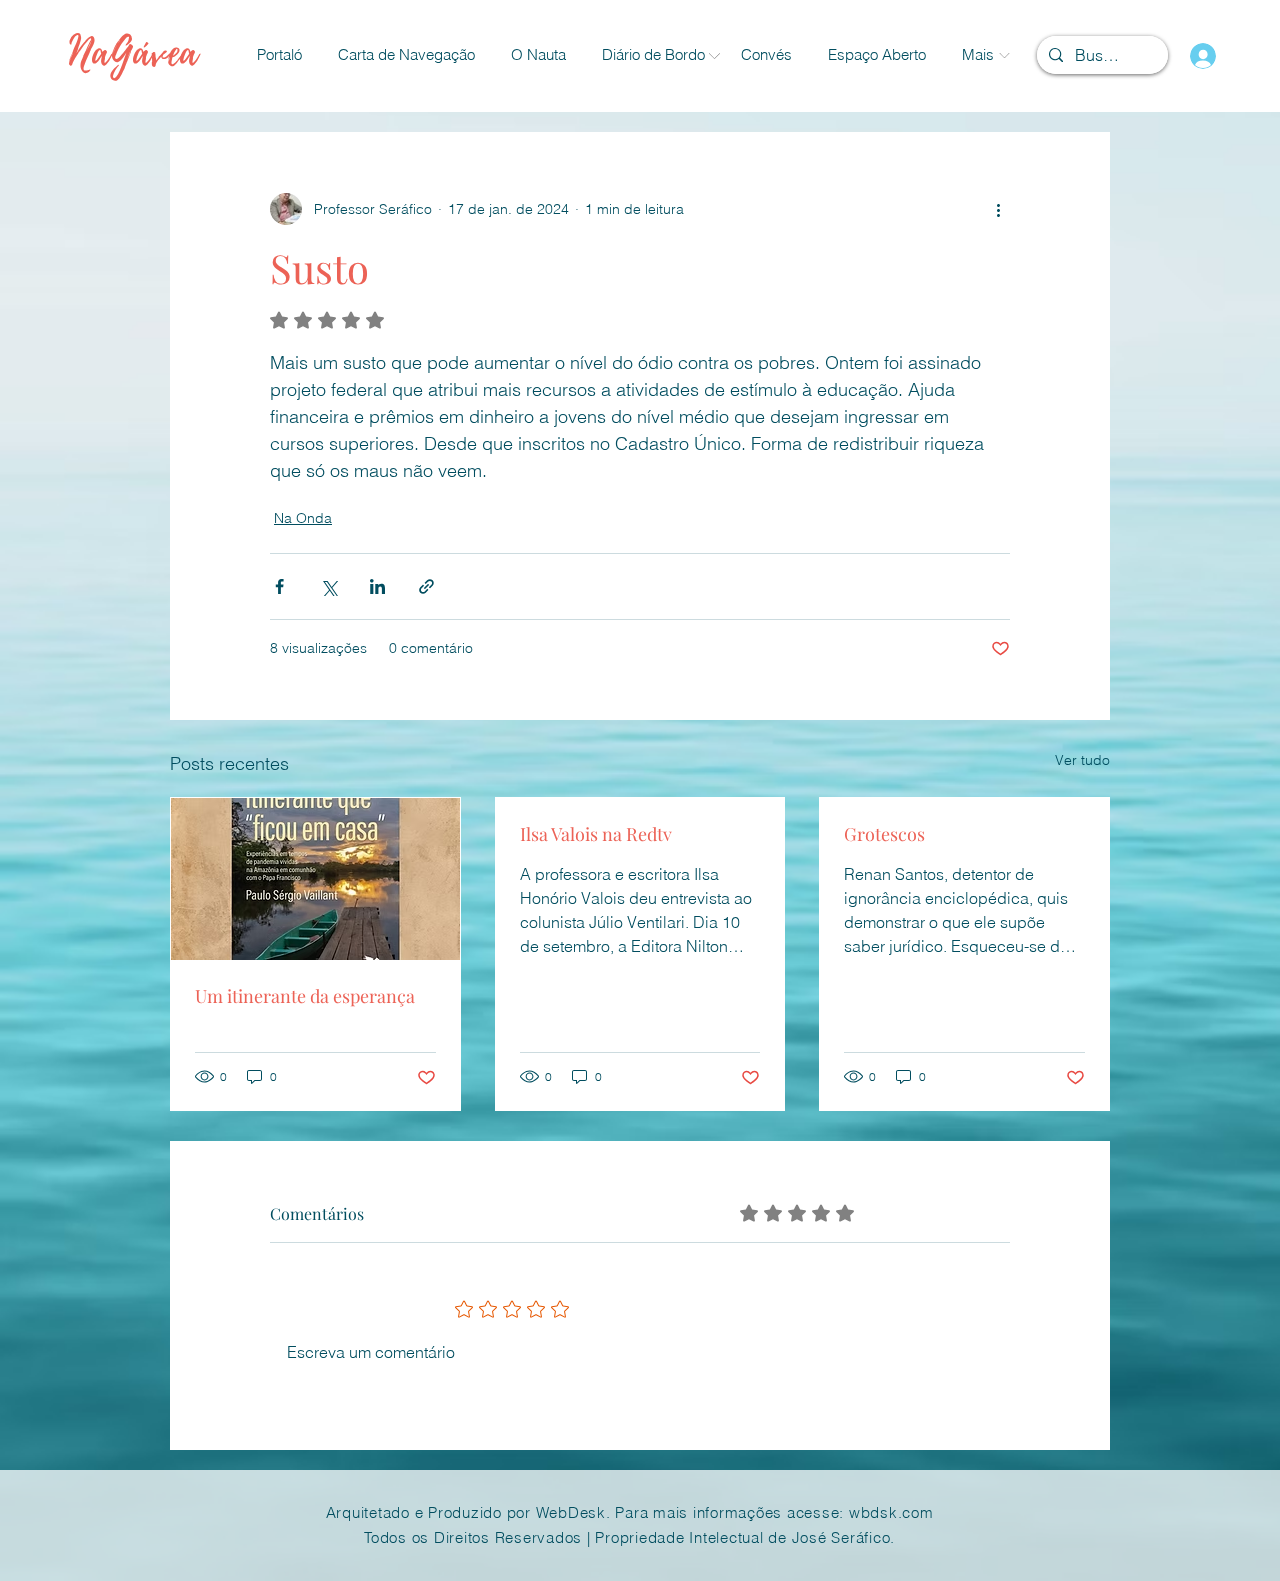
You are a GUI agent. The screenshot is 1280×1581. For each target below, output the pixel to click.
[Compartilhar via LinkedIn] (377, 586)
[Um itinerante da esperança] (315, 879)
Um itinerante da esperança (305, 996)
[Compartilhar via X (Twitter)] (328, 586)
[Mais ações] (998, 209)
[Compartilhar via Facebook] (279, 586)
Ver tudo (1082, 760)
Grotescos (884, 834)
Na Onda (303, 518)
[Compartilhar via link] (426, 586)
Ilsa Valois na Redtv (596, 834)
